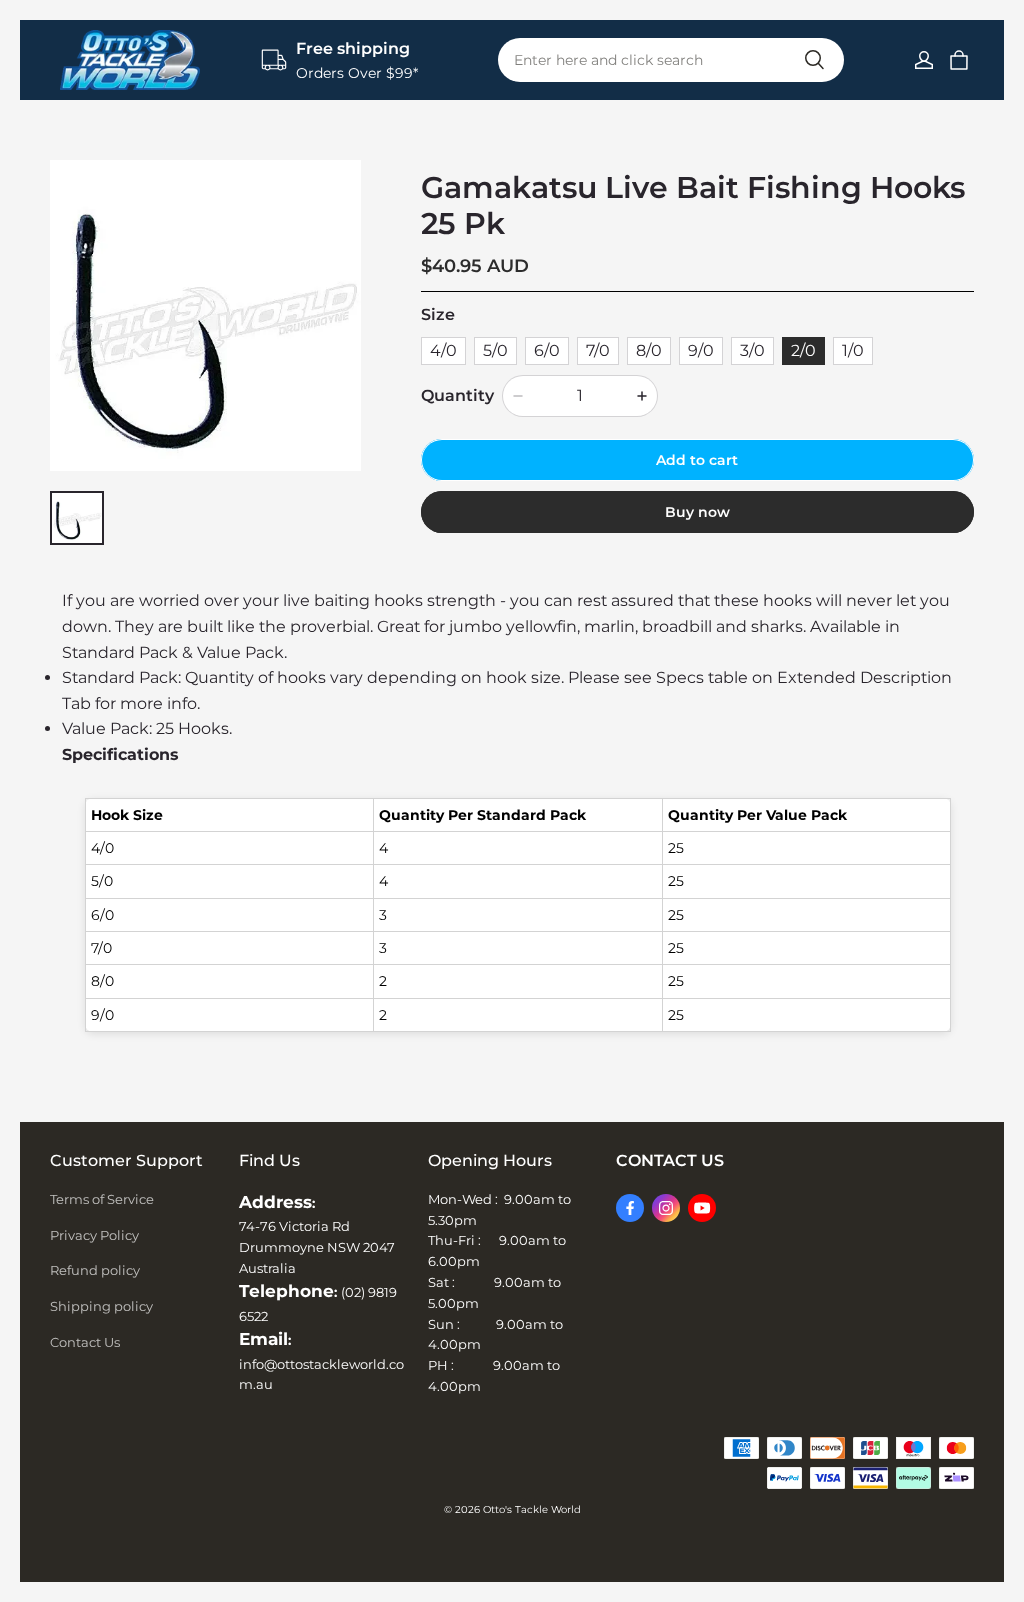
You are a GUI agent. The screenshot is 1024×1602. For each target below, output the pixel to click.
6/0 (547, 350)
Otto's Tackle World (532, 1509)
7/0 (598, 350)
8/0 (649, 350)
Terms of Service (102, 1199)
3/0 (752, 350)
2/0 (803, 350)
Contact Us (85, 1342)
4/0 (443, 350)
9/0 (701, 350)
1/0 (853, 350)
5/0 (495, 350)
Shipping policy (101, 1306)
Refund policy (95, 1270)
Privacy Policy (94, 1235)
